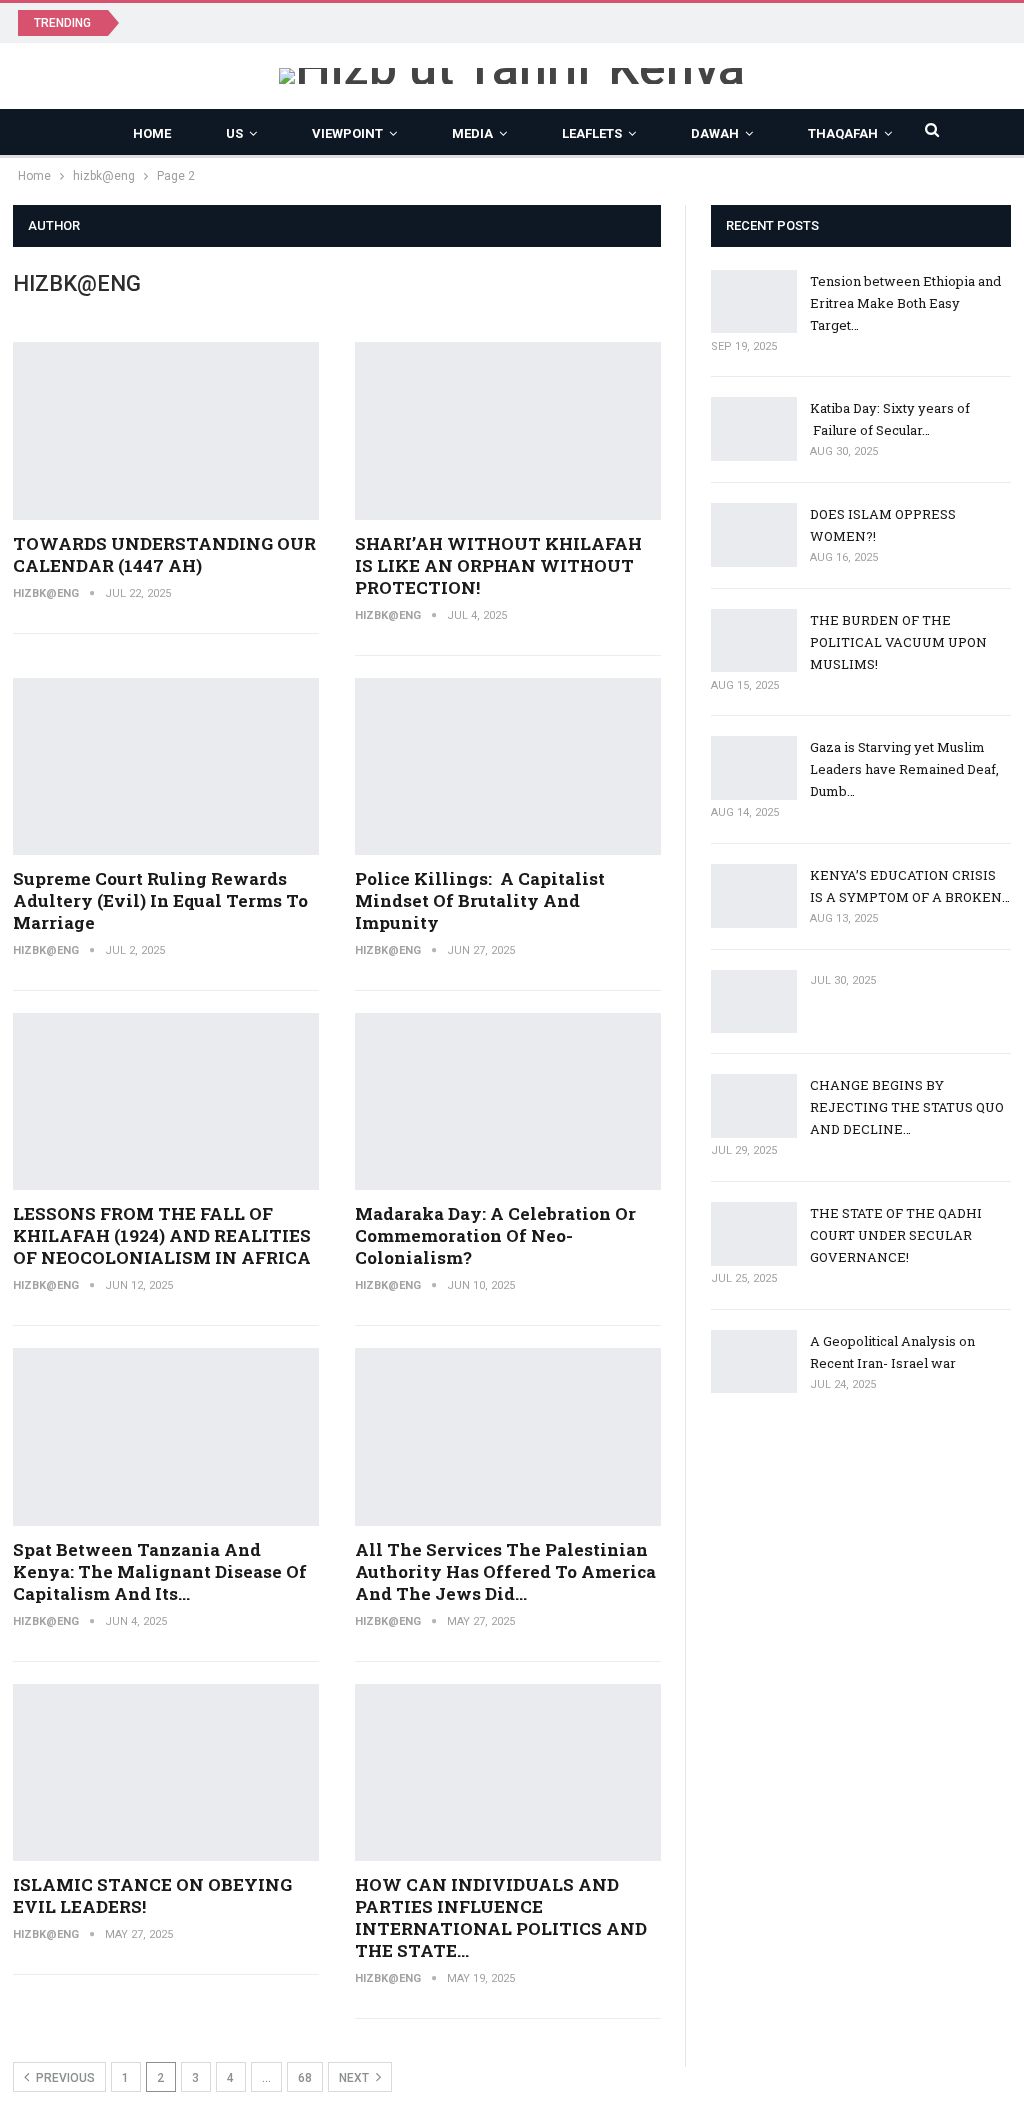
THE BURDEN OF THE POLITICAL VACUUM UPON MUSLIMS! (898, 642)
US (234, 133)
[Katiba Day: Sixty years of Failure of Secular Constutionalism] (754, 429)
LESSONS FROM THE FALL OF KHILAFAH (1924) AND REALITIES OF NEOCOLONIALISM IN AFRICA (162, 1235)
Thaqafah (843, 133)
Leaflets (592, 133)
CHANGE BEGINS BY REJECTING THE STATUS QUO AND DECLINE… (907, 1107)
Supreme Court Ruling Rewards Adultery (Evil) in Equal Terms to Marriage (160, 900)
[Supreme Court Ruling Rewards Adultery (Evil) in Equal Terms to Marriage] (166, 767)
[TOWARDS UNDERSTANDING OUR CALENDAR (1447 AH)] (166, 431)
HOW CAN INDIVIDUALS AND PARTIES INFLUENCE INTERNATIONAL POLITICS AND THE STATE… (501, 1917)
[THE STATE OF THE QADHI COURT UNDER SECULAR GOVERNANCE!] (754, 1234)
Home (152, 133)
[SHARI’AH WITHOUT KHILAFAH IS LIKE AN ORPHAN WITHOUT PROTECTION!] (508, 431)
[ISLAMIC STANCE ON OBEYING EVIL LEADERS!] (166, 1773)
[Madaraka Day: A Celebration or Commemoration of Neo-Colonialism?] (508, 1102)
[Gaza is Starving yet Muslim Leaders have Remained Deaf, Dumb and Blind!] (754, 768)
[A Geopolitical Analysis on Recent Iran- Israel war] (754, 1362)
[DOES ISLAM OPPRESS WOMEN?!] (754, 535)
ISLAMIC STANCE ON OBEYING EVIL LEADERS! (152, 1895)
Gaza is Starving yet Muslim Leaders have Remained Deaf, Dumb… (904, 769)
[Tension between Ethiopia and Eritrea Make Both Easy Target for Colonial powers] (754, 302)
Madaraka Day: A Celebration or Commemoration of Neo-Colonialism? (495, 1235)
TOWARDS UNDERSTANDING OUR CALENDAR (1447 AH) (164, 554)
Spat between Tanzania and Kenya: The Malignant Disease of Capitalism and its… (160, 1571)
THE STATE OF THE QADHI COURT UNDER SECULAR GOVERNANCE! (896, 1235)
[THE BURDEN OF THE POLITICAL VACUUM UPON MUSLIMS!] (754, 641)
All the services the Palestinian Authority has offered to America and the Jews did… (505, 1571)
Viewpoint (347, 133)
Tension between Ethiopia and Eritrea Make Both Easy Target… (905, 303)
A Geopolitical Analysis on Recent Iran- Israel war (304, 21)
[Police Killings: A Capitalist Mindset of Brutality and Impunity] (508, 767)
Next (355, 2078)
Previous (64, 2078)
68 (305, 2078)
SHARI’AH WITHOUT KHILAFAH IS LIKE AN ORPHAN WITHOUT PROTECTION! (498, 565)
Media (472, 133)
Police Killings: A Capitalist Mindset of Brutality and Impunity (480, 900)
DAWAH (715, 133)
